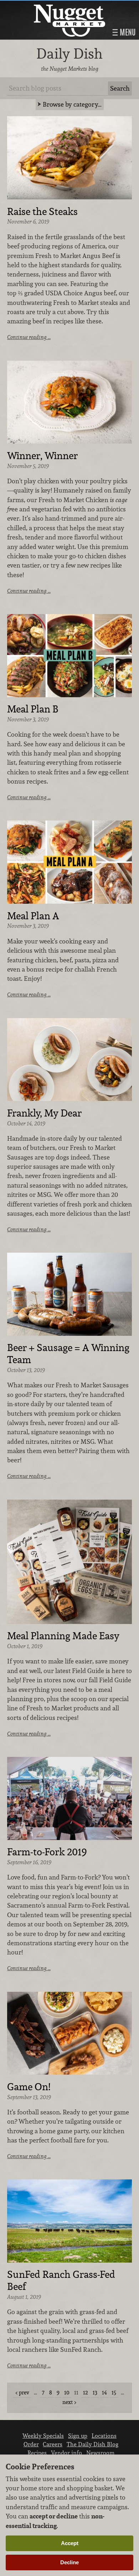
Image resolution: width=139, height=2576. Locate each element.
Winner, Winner (42, 456)
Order (31, 2444)
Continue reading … (29, 337)
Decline (69, 2562)
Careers (53, 2444)
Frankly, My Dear (44, 1113)
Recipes (37, 2453)
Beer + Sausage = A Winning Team (68, 1354)
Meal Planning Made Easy (63, 1636)
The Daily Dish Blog (92, 2444)
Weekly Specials (43, 2436)
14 (104, 2392)
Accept (70, 2543)
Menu (127, 32)
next (68, 2402)
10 (67, 2392)
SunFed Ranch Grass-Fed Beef (61, 2281)
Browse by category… (72, 104)
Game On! (29, 2087)
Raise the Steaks (42, 212)
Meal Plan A (33, 916)
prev (24, 2392)
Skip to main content (34, 6)
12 (86, 2392)
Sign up (78, 2436)
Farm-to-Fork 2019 (47, 1852)
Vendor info (66, 2453)
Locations (104, 2436)
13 (95, 2392)
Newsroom (100, 2453)
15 (114, 2392)
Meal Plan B (33, 709)
